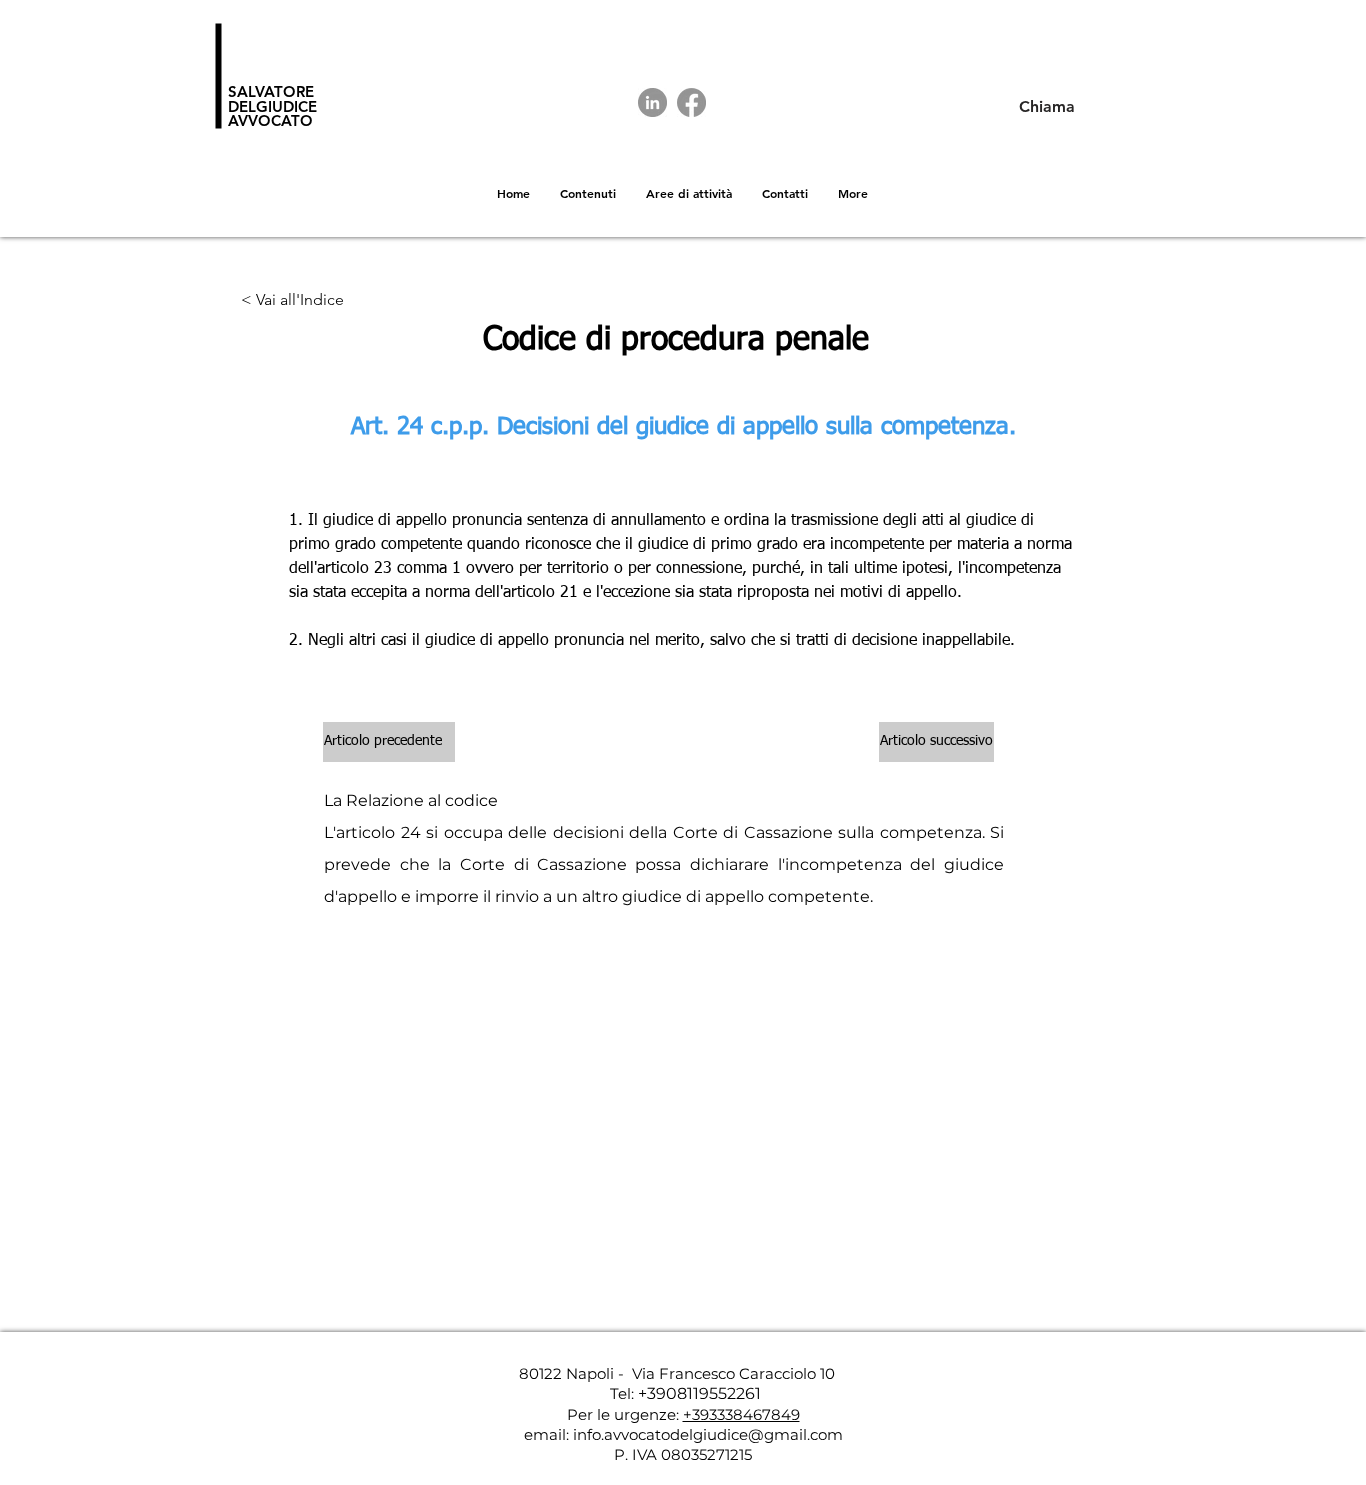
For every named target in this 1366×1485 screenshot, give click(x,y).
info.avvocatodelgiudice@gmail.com (708, 1434)
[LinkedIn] (652, 102)
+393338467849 (741, 1414)
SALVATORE (271, 91)
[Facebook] (691, 102)
